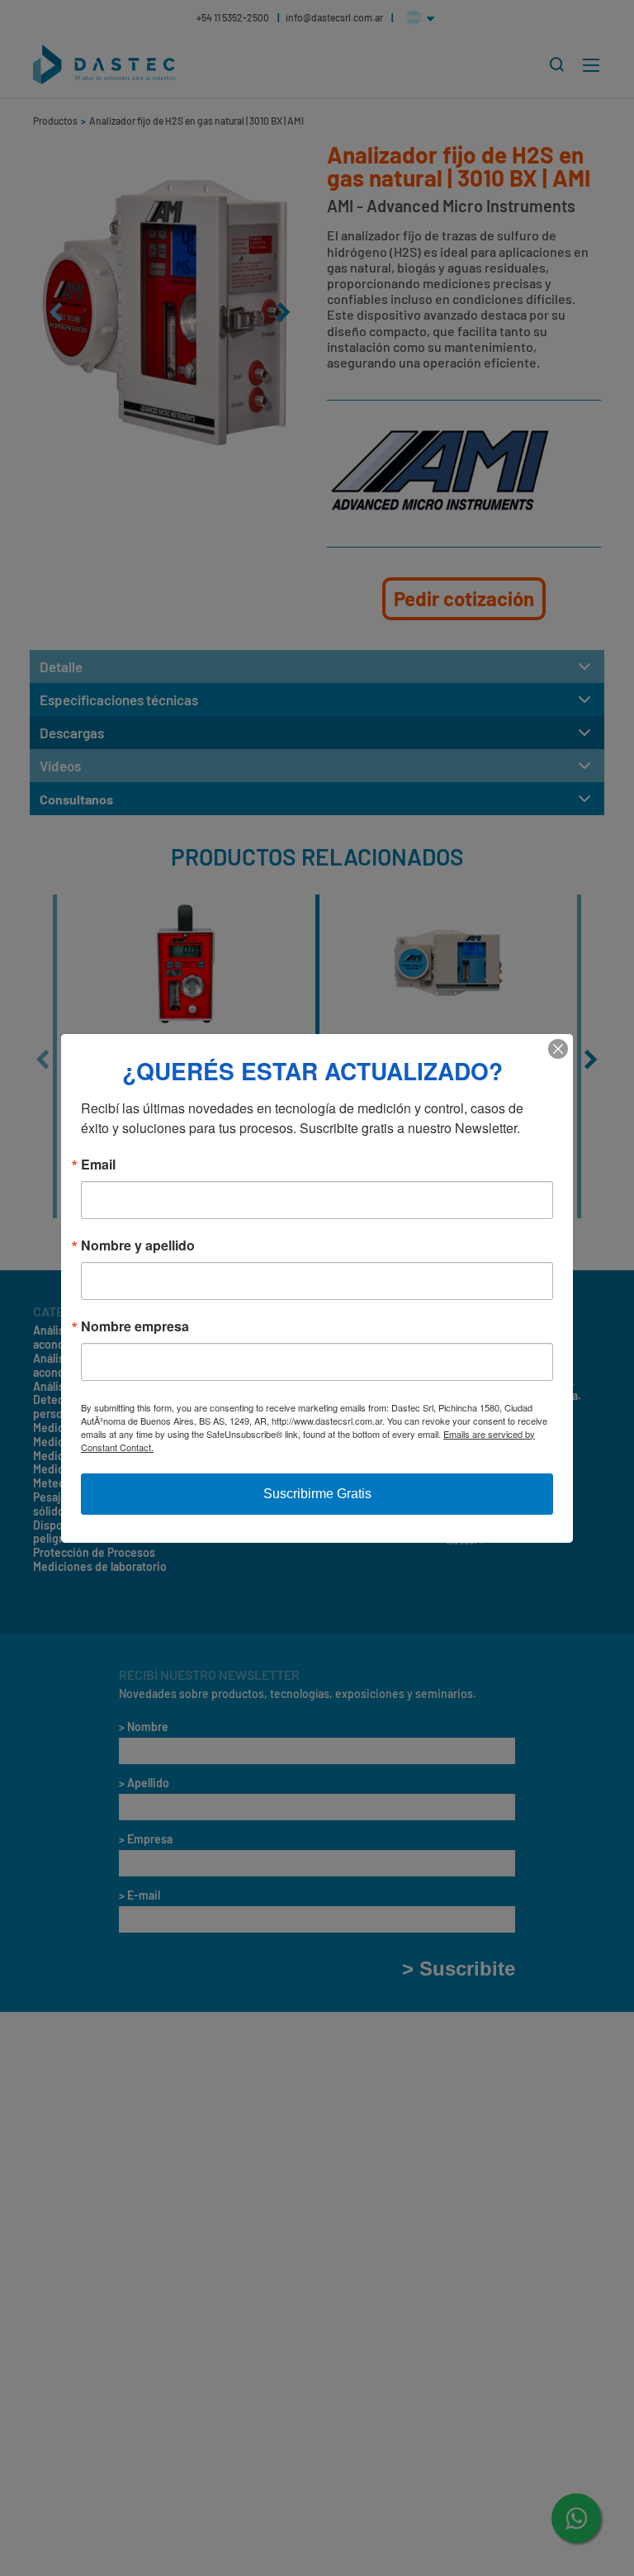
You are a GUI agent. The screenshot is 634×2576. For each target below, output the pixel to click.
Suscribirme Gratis (317, 1494)
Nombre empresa (135, 1326)
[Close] (558, 1049)
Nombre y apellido (138, 1245)
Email (98, 1165)
